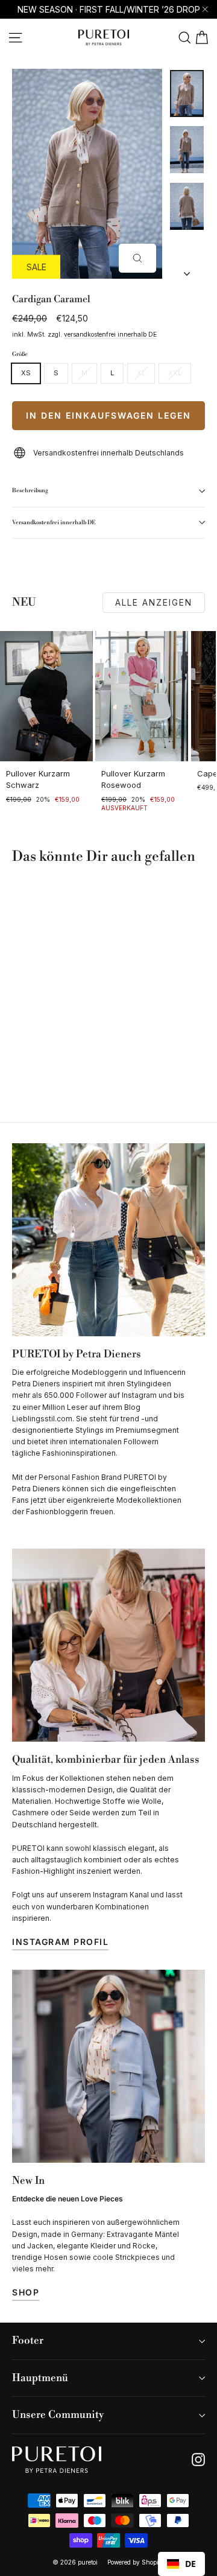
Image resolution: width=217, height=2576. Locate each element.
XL (141, 373)
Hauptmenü (40, 2378)
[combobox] (181, 2564)
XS (26, 373)
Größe (20, 354)
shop (26, 2292)
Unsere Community (58, 2415)
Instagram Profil (60, 1942)
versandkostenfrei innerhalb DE (110, 334)
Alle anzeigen (154, 602)
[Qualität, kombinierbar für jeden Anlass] (108, 1645)
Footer (28, 2341)
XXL (175, 373)
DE (190, 2564)
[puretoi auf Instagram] (198, 2460)
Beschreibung (30, 490)
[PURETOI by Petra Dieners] (108, 1240)
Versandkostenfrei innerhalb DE (54, 522)
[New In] (108, 2066)
